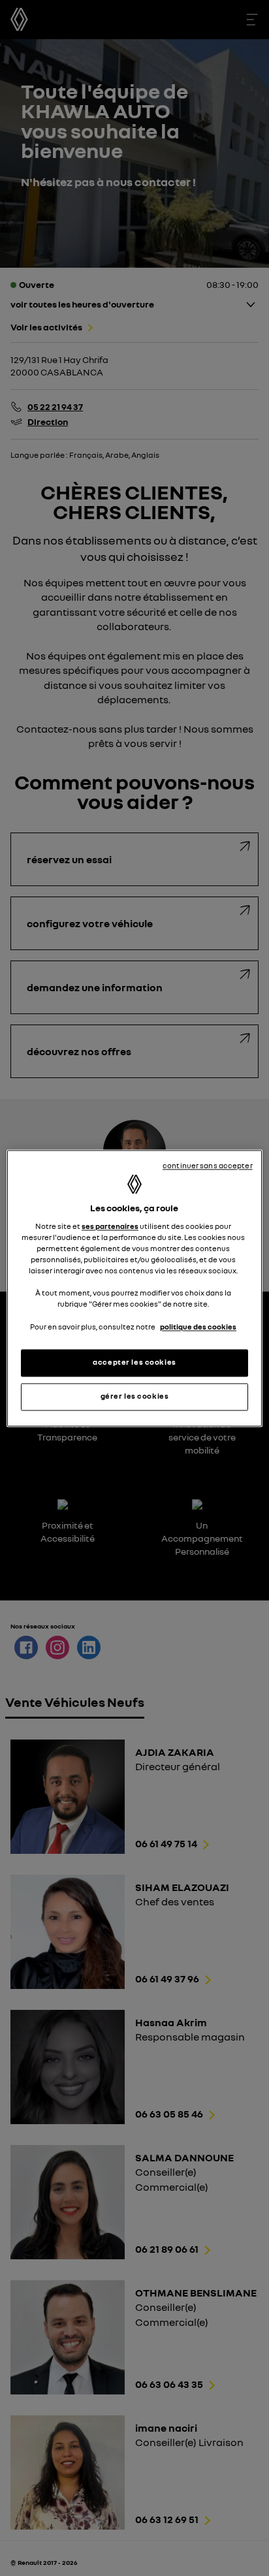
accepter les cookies (134, 1362)
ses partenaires (110, 1227)
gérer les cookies (135, 1396)
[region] (134, 1288)
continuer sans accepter (208, 1166)
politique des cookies (198, 1327)
